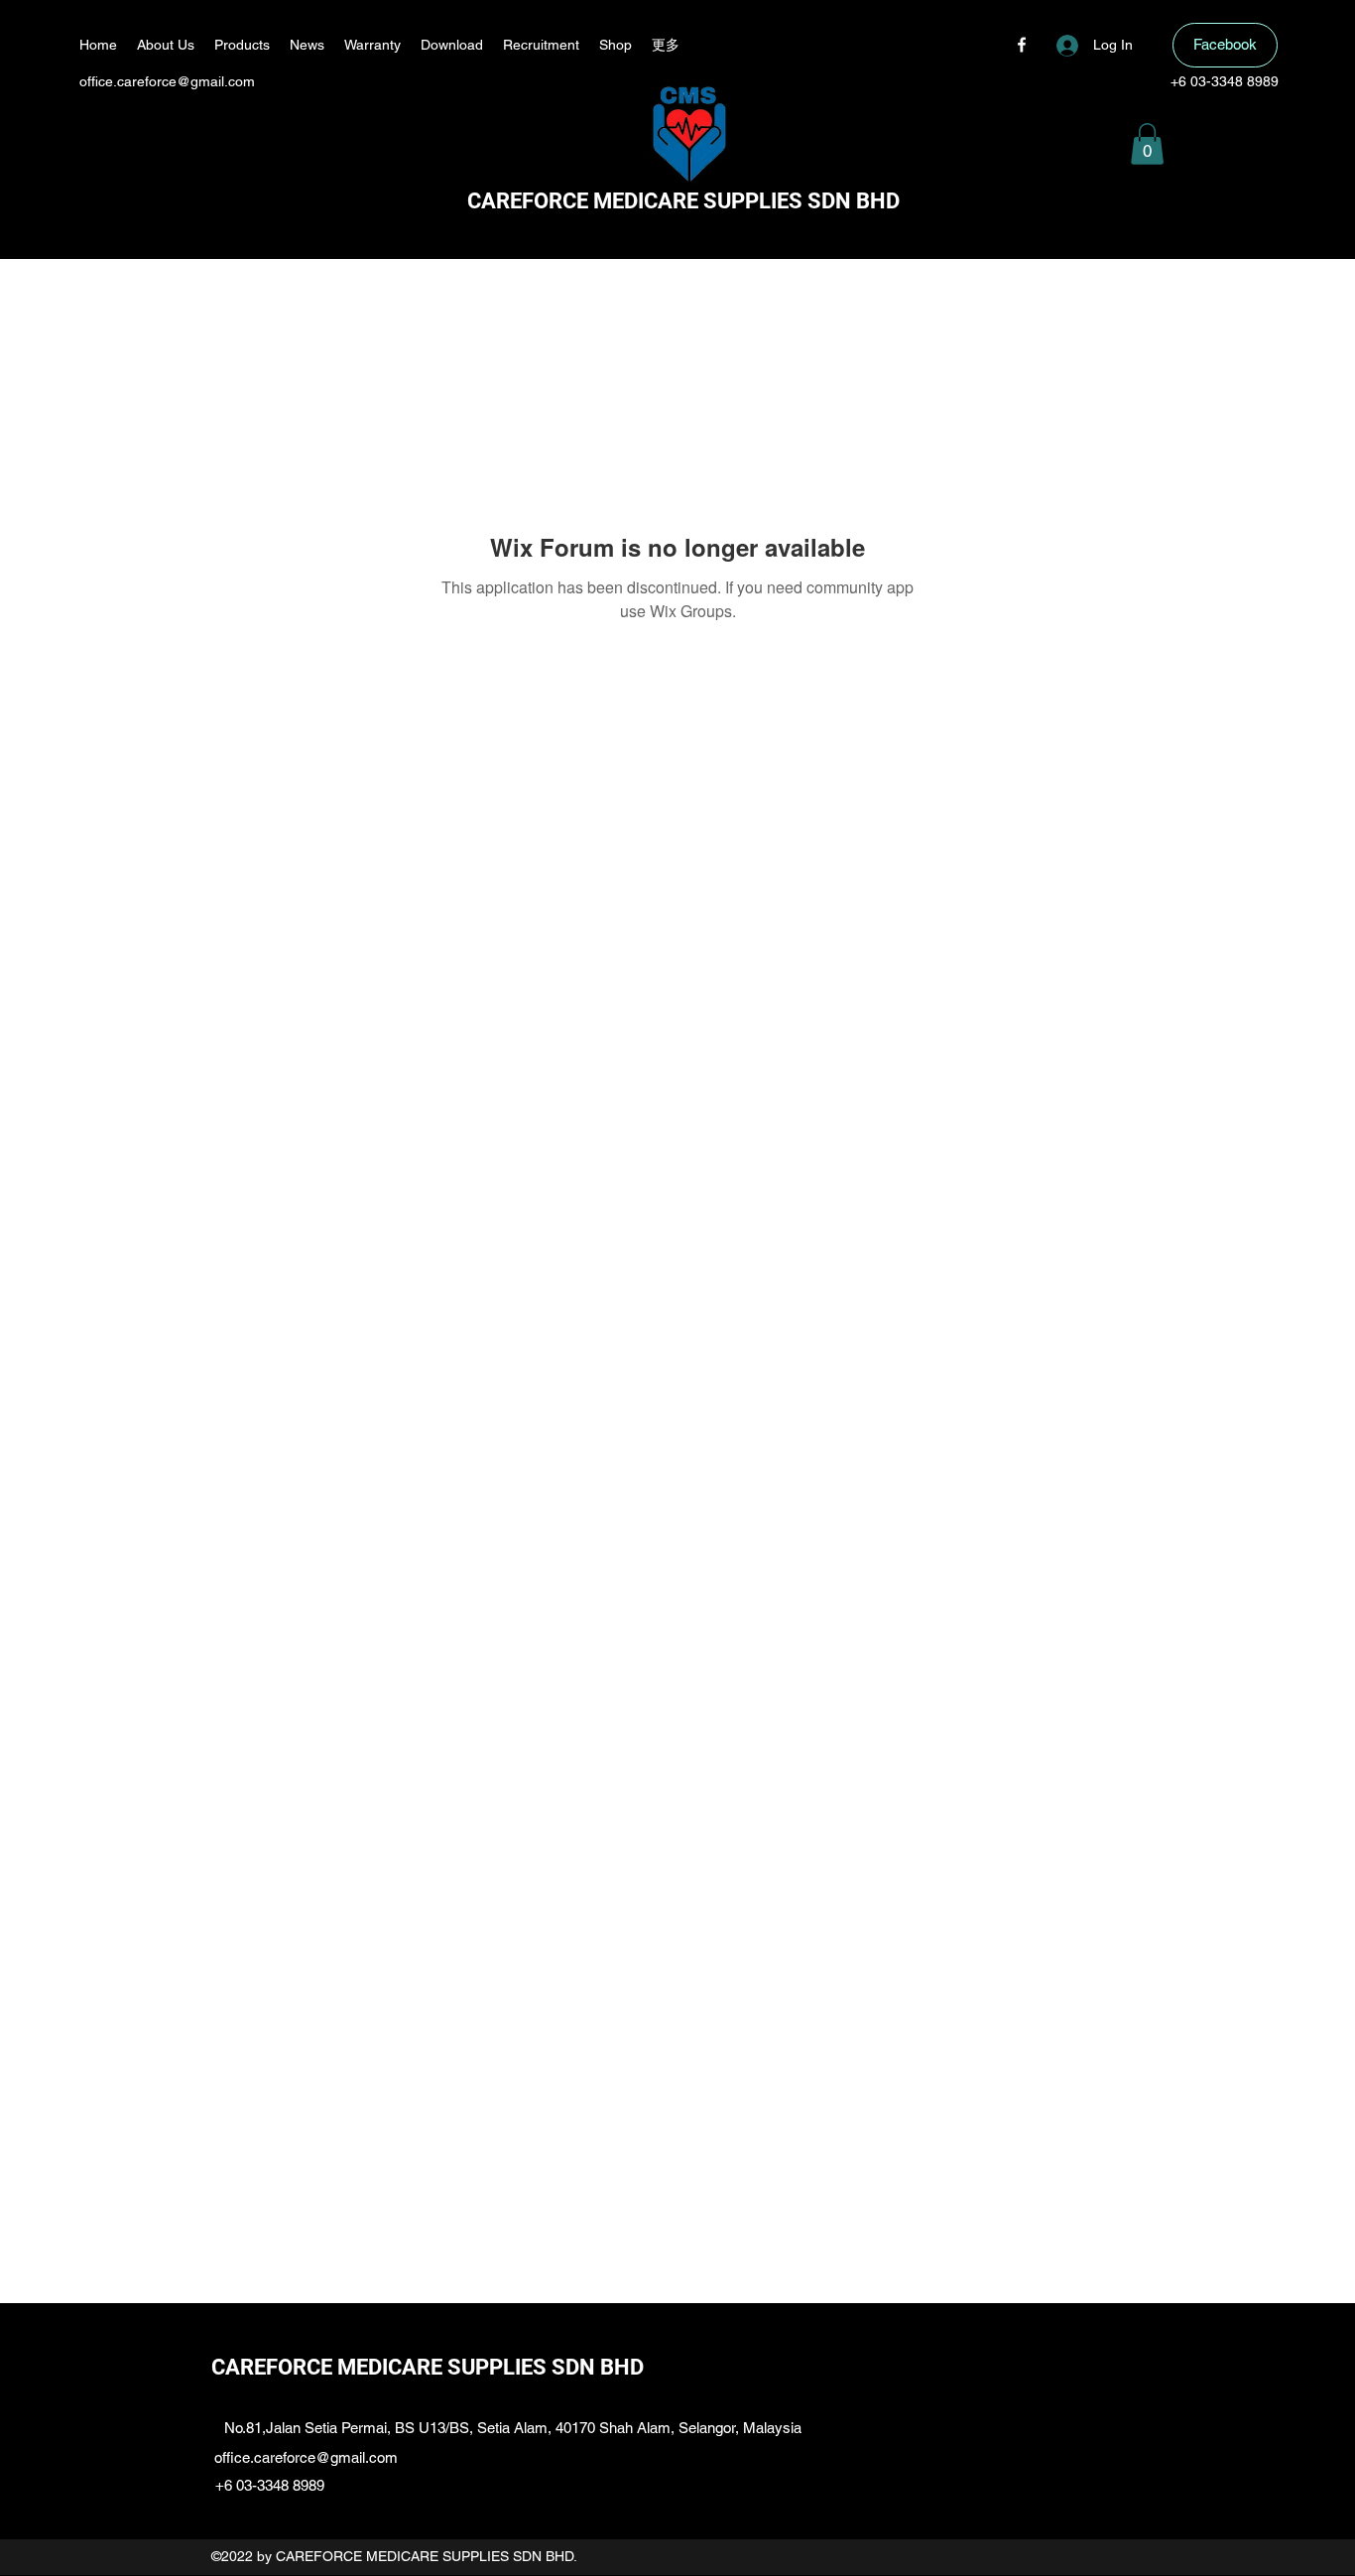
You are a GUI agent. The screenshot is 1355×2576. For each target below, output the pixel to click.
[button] (1147, 144)
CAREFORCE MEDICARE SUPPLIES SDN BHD (683, 201)
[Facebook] (1022, 45)
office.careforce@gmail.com (167, 81)
